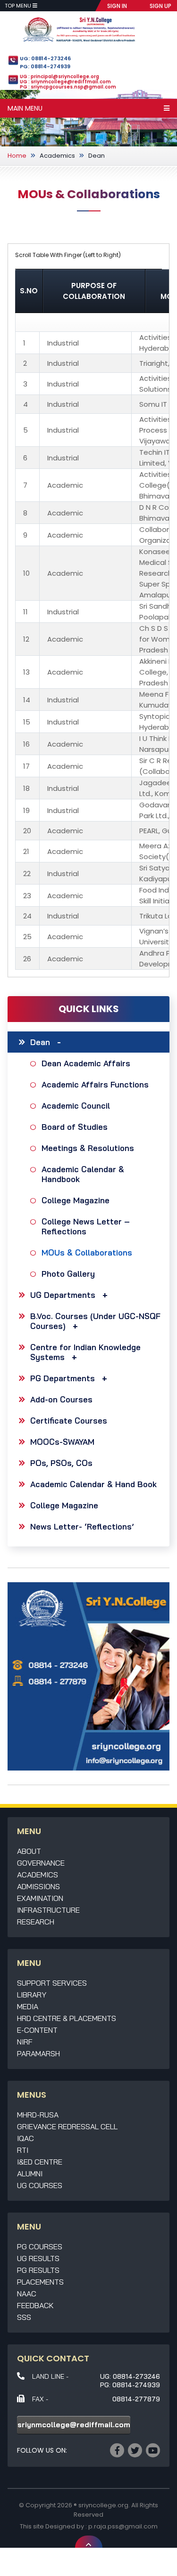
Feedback (35, 2305)
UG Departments (63, 1295)
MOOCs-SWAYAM (62, 1442)
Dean (97, 156)
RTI (23, 2150)
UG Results (38, 2258)
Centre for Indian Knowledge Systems (85, 1352)
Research (36, 1922)
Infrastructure (48, 1910)
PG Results (38, 2270)
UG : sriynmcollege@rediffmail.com (65, 82)
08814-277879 (136, 2399)
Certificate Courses (69, 1421)
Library (32, 1995)
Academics (57, 156)
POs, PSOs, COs (61, 1463)
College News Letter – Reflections (86, 1226)
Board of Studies (75, 1127)
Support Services (52, 1983)
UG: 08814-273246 (45, 58)
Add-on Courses (61, 1399)
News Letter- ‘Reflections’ (82, 1526)
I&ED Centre (40, 2162)
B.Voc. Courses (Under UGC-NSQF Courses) (95, 1321)
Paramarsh (38, 2053)
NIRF (25, 2042)
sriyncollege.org (103, 2505)
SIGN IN (117, 6)
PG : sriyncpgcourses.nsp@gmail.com (68, 87)
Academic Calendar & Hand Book (93, 1484)
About (29, 1851)
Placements (40, 2282)
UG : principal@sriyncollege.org (59, 76)
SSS (24, 2317)
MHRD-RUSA (38, 2115)
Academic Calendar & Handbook (83, 1174)
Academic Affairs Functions (95, 1084)
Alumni (30, 2173)
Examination (40, 1898)
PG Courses (40, 2246)
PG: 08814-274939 (45, 66)
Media (28, 2006)
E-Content (37, 2030)
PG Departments (63, 1378)
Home (17, 156)
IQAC (25, 2138)
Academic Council (76, 1106)
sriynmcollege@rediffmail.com (74, 2425)
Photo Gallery (68, 1274)
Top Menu (19, 6)
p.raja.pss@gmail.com (123, 2526)
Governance (41, 1863)
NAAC (27, 2294)
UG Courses (40, 2185)
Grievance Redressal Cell (67, 2126)
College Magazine (76, 1200)
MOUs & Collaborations (87, 1252)
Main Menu (25, 108)
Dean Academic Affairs (86, 1063)
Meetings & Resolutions (88, 1148)
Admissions (38, 1886)
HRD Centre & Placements (67, 2018)
